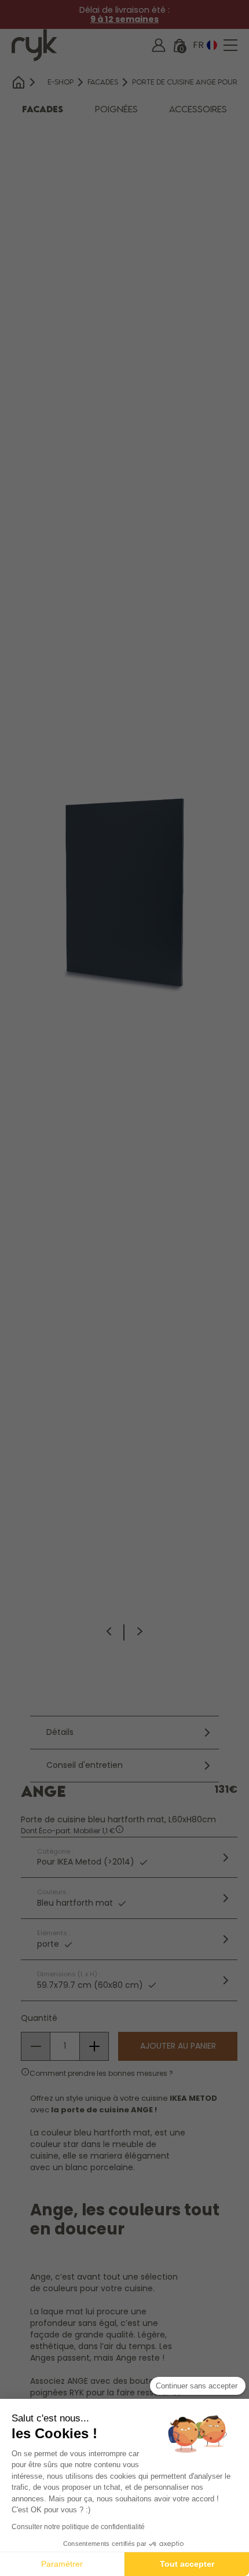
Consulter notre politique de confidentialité (78, 2527)
